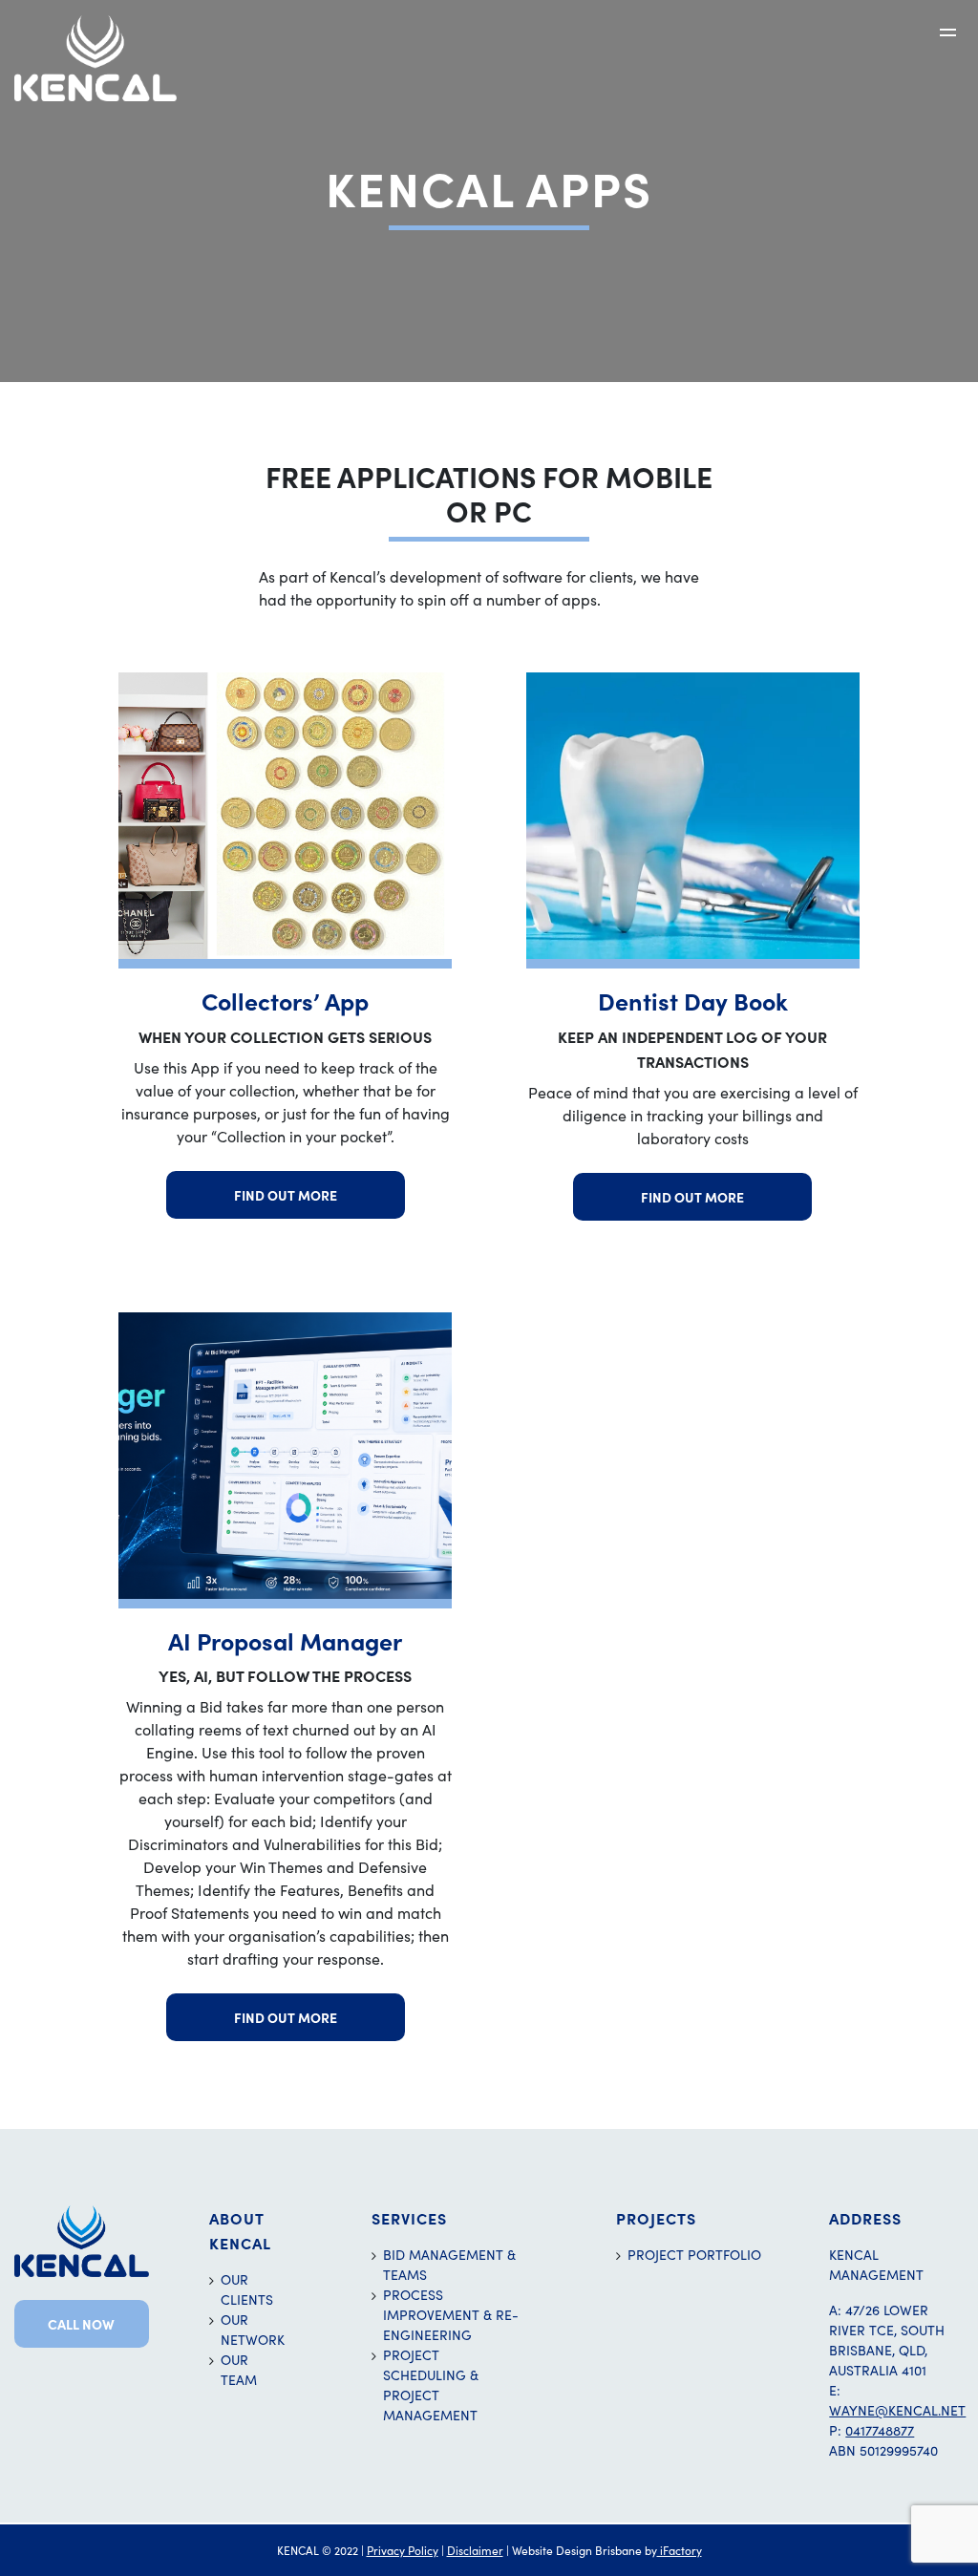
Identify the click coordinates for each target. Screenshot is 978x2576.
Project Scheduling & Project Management (431, 2385)
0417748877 (880, 2430)
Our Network (251, 2330)
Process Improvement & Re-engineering (451, 2315)
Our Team (239, 2370)
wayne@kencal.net (897, 2410)
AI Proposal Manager (285, 1640)
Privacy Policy (403, 2550)
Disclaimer (475, 2550)
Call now (81, 2324)
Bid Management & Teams (449, 2265)
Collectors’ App (285, 1001)
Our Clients (247, 2289)
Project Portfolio (694, 2255)
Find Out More (286, 1195)
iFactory (680, 2550)
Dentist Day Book (693, 1001)
